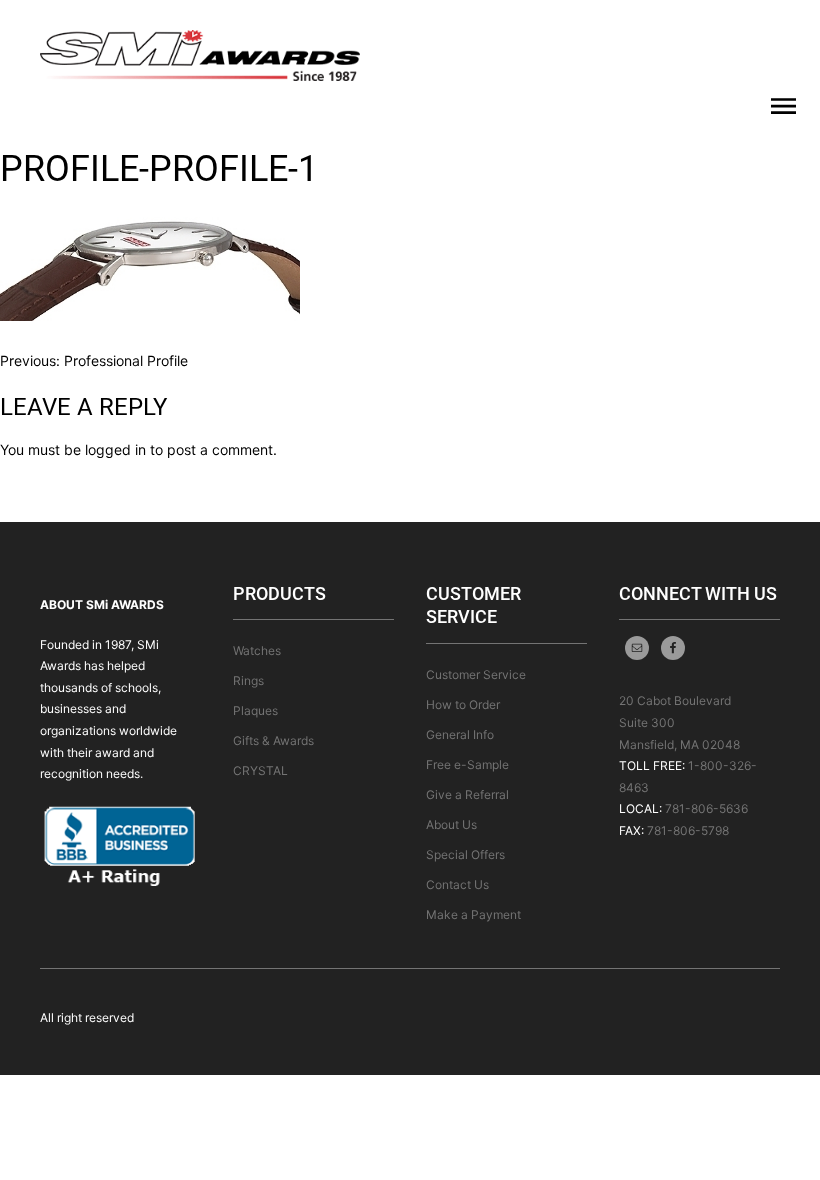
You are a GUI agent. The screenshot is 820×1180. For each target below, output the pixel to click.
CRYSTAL (260, 770)
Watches (257, 650)
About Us (451, 824)
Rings (248, 680)
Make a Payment (473, 914)
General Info (460, 734)
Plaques (255, 710)
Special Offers (465, 854)
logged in (115, 449)
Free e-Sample (467, 764)
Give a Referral (467, 794)
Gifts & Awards (273, 740)
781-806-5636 (706, 808)
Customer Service (476, 674)
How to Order (463, 704)
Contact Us (457, 884)
